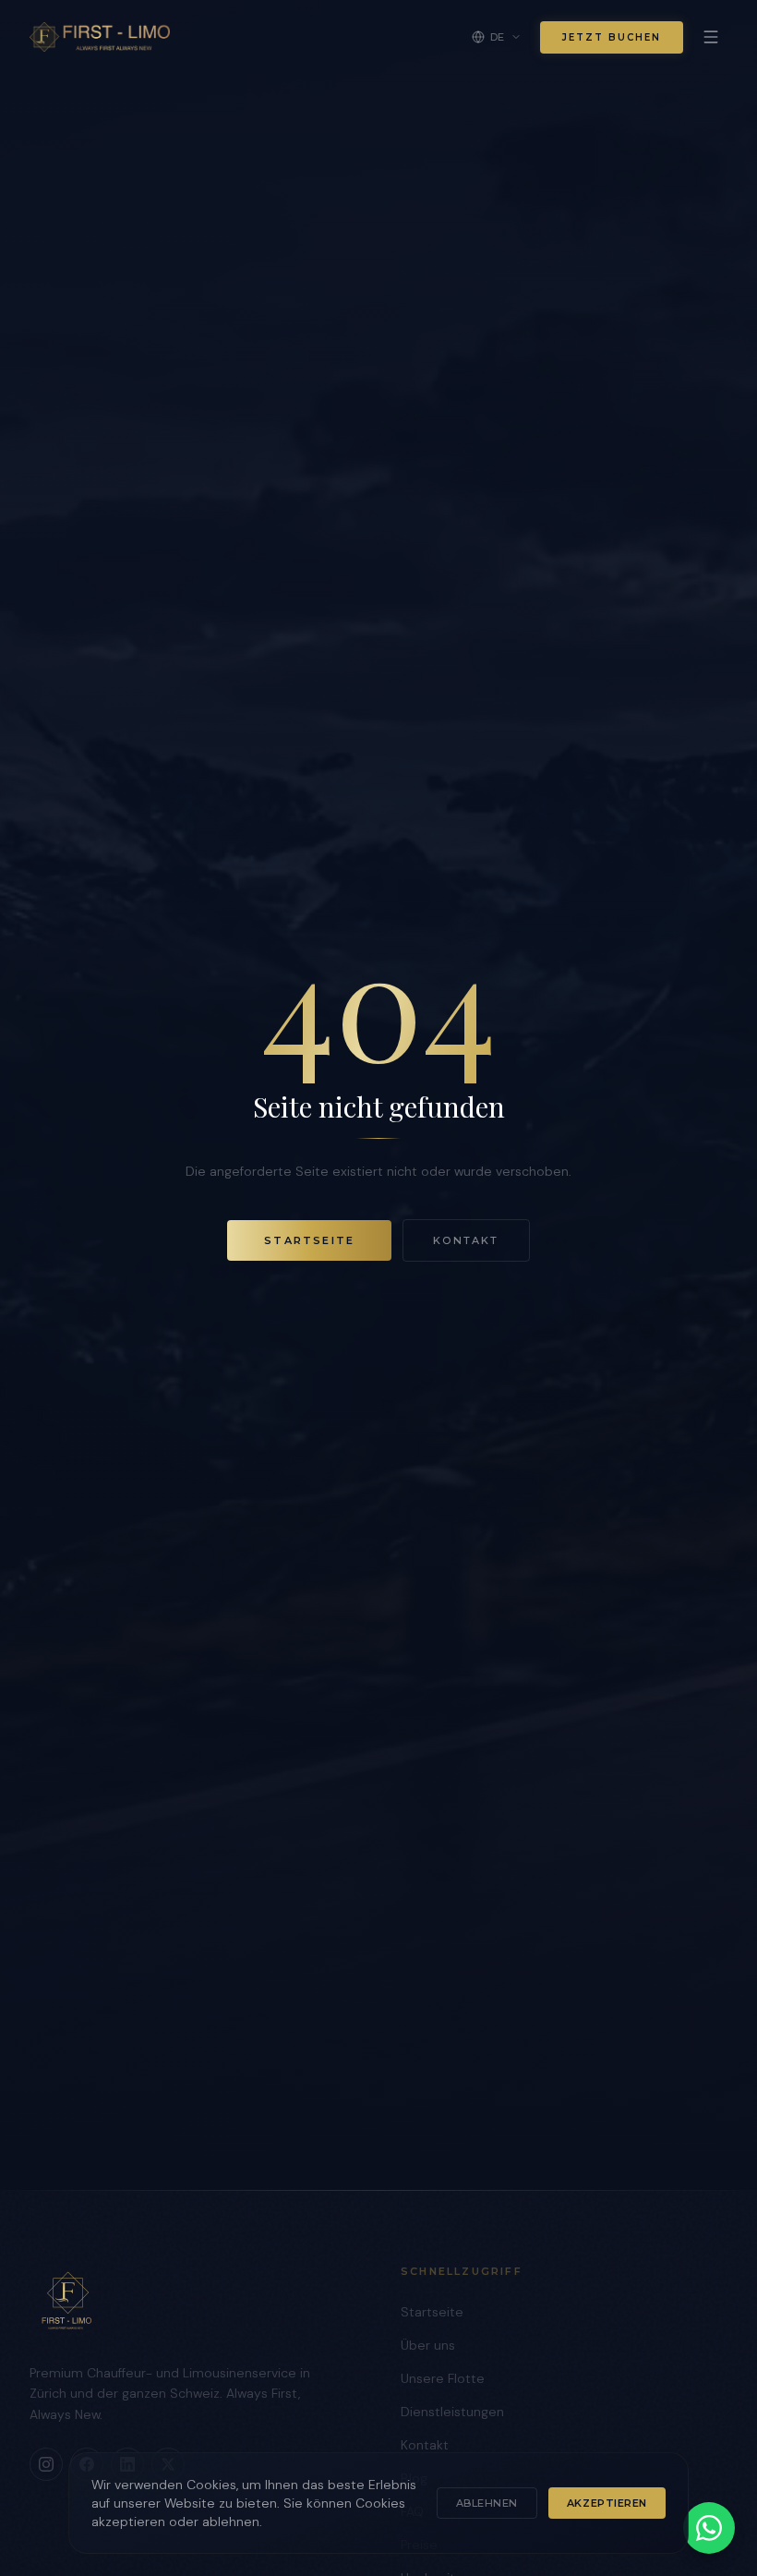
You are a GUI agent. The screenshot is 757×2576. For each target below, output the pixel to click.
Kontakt (466, 1240)
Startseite (309, 1240)
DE (498, 37)
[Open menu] (711, 37)
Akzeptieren (607, 2503)
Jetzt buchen (612, 37)
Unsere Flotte (443, 2378)
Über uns (428, 2345)
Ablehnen (487, 2503)
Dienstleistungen (452, 2412)
